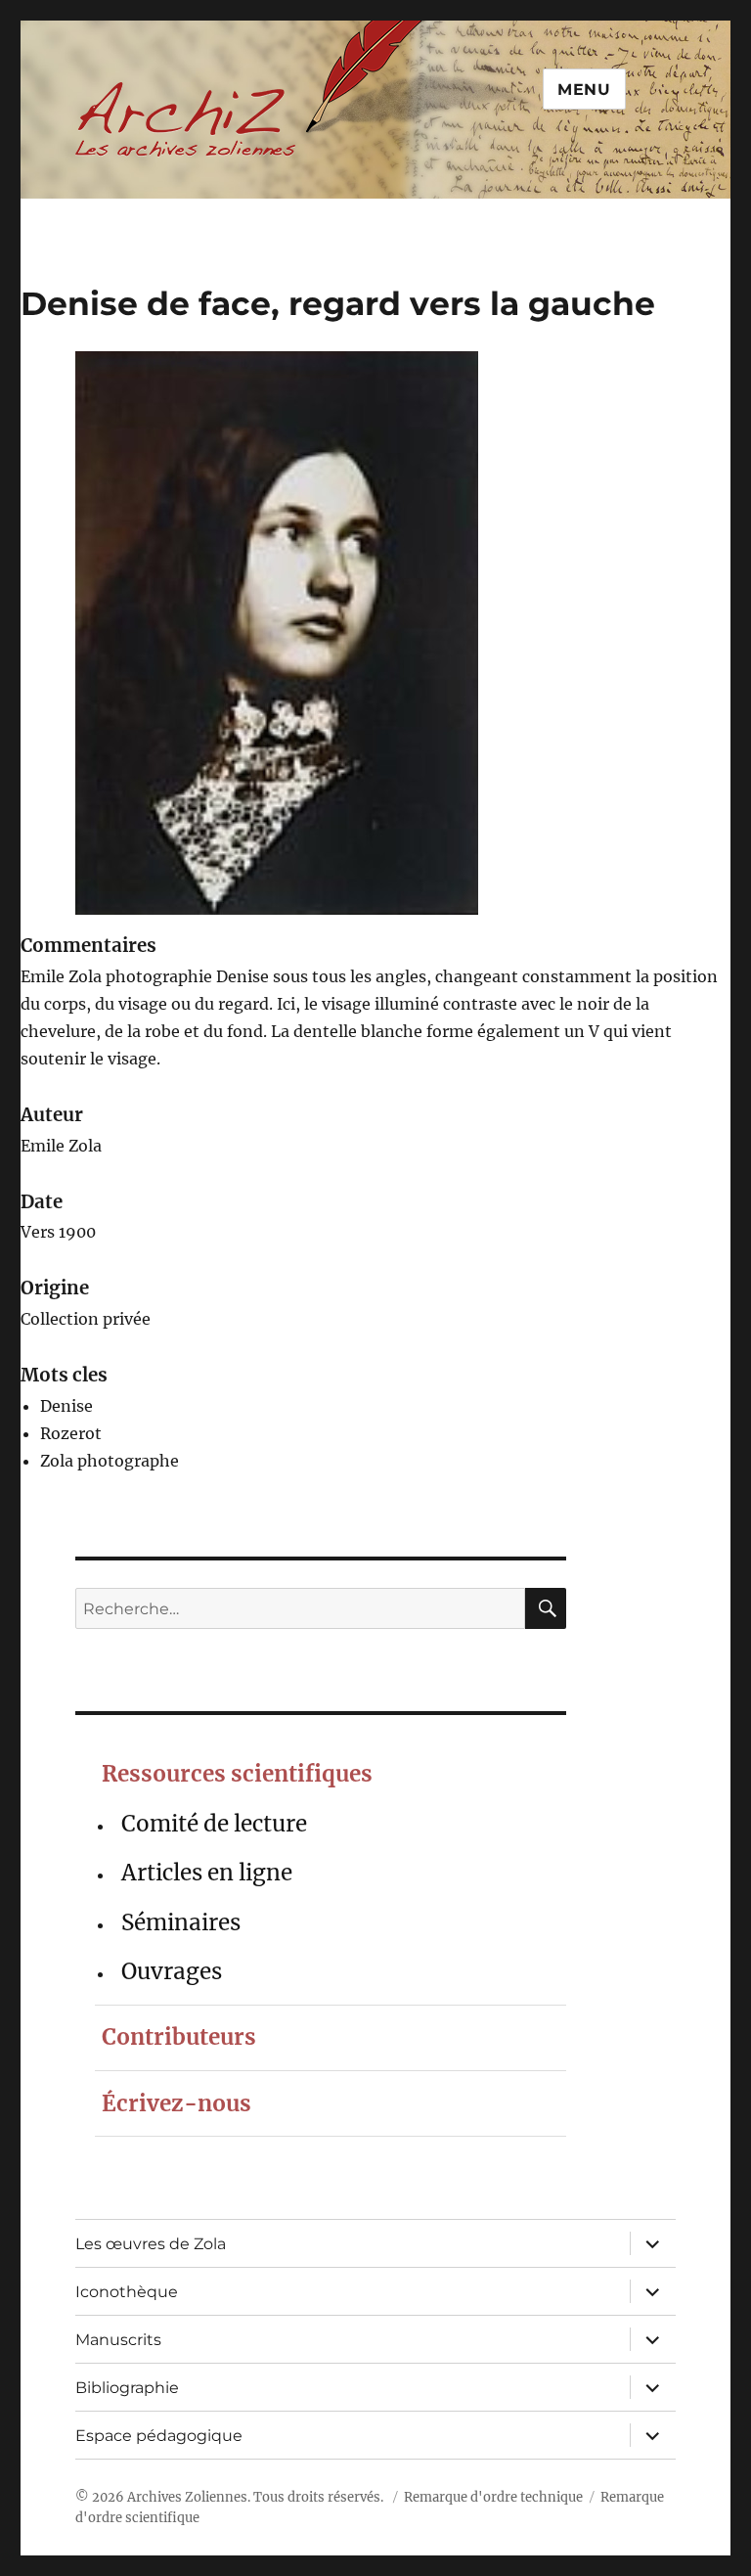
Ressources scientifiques (237, 1774)
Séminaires (181, 1922)
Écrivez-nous (177, 2103)
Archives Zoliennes (187, 2497)
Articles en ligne (207, 1873)
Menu (584, 90)
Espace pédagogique (159, 2436)
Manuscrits (118, 2340)
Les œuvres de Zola (151, 2244)
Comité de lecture (214, 1824)
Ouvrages (172, 1971)
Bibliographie (127, 2388)
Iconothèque (127, 2292)
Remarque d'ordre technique (493, 2497)
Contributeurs (179, 2037)
